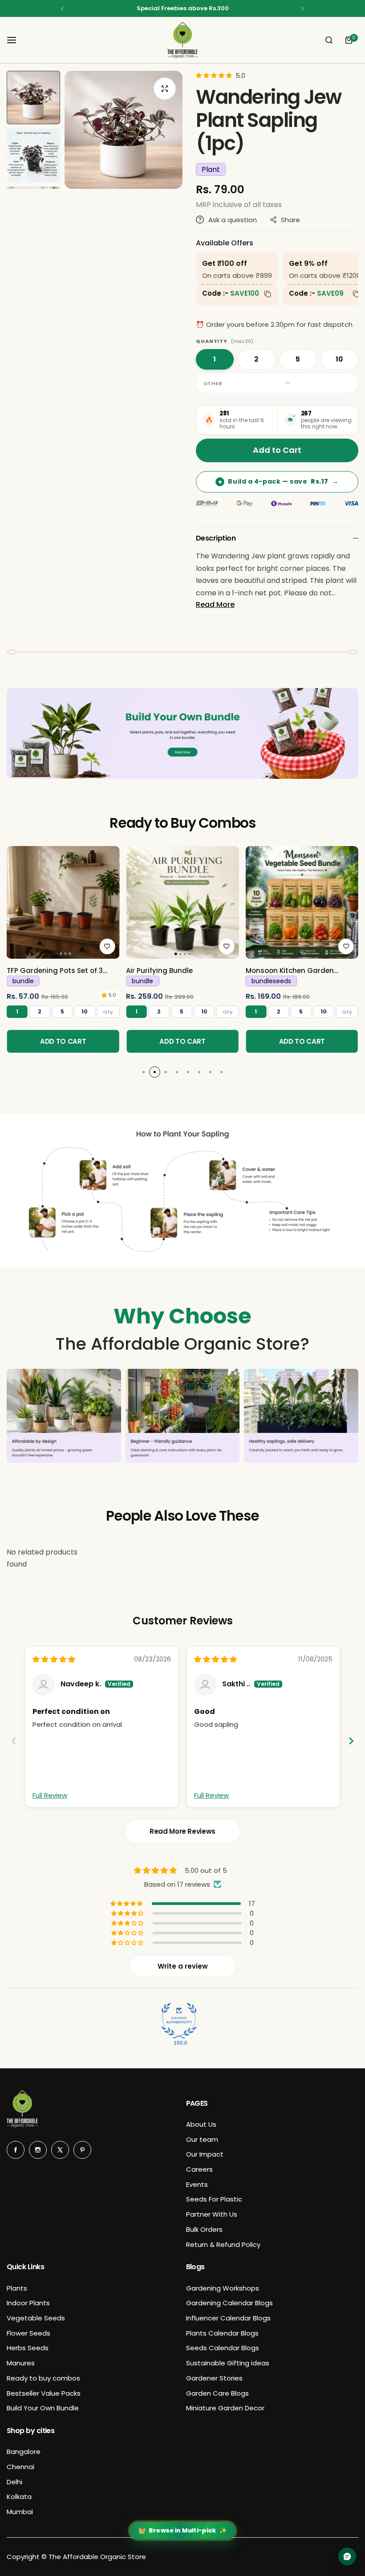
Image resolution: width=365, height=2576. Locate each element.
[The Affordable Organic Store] (182, 40)
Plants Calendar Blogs (222, 2333)
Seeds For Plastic (214, 2199)
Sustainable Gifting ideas (228, 2363)
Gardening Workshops (223, 2288)
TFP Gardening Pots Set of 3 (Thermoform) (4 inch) (55, 971)
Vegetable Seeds (36, 2318)
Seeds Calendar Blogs (223, 2348)
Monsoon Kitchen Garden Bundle (290, 971)
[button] (62, 8)
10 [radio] (339, 359)
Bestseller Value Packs (44, 2393)
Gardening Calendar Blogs (229, 2303)
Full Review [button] (50, 1795)
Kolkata (19, 2497)
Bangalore (24, 2452)
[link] (63, 902)
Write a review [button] (183, 1966)
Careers (199, 2169)
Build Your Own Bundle (43, 2408)
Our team (202, 2139)
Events (197, 2184)
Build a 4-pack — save (278, 481)
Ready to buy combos (43, 2378)
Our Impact (205, 2154)
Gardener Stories (214, 2378)
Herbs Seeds (28, 2348)
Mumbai (20, 2512)
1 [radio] (215, 359)
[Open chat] (347, 2556)
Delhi (14, 2482)
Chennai (20, 2467)
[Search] (329, 40)
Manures (21, 2363)
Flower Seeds (28, 2333)
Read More (215, 604)
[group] (124, 130)
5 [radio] (298, 359)
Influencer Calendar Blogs (228, 2318)
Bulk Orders (204, 2229)
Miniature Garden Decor (225, 2408)
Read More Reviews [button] (182, 1831)
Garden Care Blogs (217, 2393)
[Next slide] (351, 1741)
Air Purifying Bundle (159, 971)
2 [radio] (256, 359)
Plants (17, 2288)
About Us (201, 2124)
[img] (54, 1659)
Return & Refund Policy (223, 2244)
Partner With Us (212, 2214)
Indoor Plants (28, 2303)
